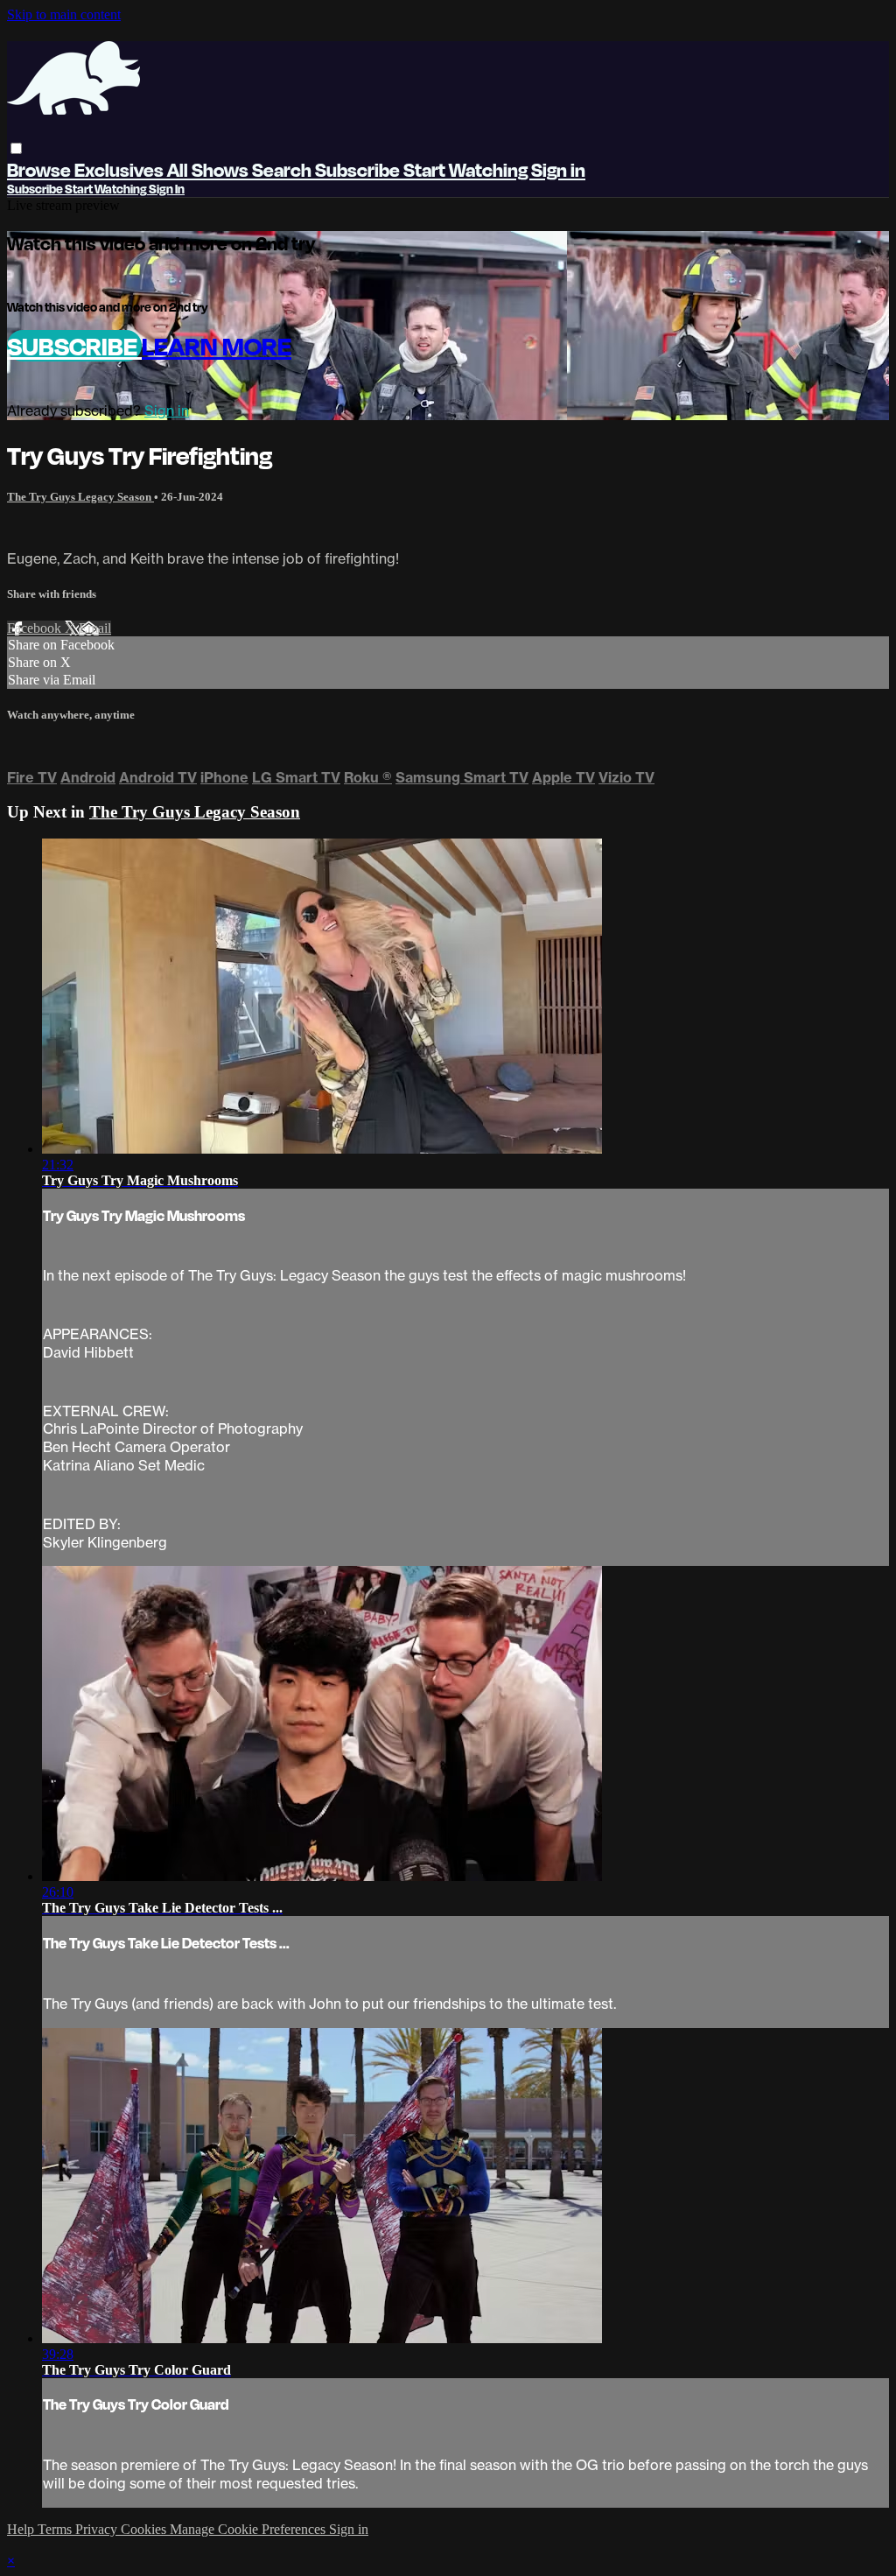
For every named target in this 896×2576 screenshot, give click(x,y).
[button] (16, 148)
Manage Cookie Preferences (249, 2529)
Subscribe (74, 346)
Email (95, 628)
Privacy (98, 2529)
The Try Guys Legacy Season (80, 497)
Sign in (558, 169)
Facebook (36, 628)
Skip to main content (64, 14)
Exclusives (121, 169)
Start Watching (467, 169)
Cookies (145, 2529)
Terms (56, 2529)
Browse (41, 169)
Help (22, 2529)
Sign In (167, 189)
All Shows (210, 169)
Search (283, 169)
